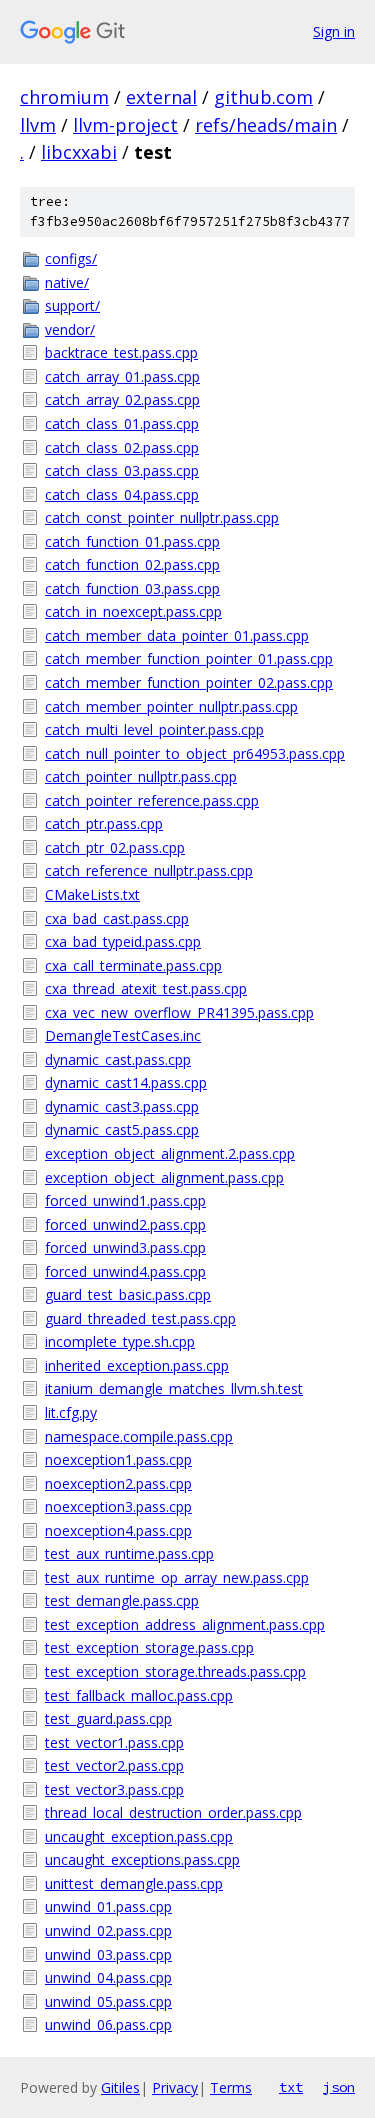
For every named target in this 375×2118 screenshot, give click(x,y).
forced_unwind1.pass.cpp (125, 1200)
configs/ (71, 258)
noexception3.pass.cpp (118, 1506)
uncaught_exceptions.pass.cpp (142, 1859)
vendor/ (70, 329)
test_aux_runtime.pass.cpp (129, 1553)
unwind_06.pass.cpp (108, 2024)
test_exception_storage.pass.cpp (149, 1647)
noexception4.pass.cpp (118, 1530)
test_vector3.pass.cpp (114, 1789)
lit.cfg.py (71, 1412)
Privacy (175, 2087)
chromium (64, 97)
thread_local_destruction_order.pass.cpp (173, 1812)
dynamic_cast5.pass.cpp (122, 1129)
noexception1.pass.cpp (118, 1459)
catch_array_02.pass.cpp (122, 399)
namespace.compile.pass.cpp (139, 1436)
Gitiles (120, 2087)
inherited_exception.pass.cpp (137, 1365)
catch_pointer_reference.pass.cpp (152, 800)
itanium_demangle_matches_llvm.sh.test (174, 1388)
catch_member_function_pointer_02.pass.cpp (189, 682)
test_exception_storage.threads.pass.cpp (175, 1671)
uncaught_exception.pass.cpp (139, 1836)
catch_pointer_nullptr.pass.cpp (141, 776)
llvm (38, 125)
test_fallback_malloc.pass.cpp (139, 1695)
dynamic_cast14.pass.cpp (126, 1082)
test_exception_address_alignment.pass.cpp (185, 1624)
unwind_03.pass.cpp (108, 1954)
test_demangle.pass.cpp (122, 1600)
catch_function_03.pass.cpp (132, 588)
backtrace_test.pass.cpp (121, 352)
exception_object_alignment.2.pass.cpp (170, 1153)
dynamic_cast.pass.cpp (118, 1059)
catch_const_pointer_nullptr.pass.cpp (162, 517)
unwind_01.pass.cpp (108, 1906)
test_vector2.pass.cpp (114, 1765)
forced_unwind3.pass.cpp (125, 1247)
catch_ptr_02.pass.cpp (115, 847)
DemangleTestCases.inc (123, 1035)
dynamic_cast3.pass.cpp (122, 1106)
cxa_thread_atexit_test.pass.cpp (146, 988)
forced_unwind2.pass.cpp (125, 1224)
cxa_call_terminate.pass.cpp (133, 965)
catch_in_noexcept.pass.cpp (133, 611)
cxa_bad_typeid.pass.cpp (123, 941)
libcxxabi (79, 152)
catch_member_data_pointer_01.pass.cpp (177, 635)
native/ (67, 282)
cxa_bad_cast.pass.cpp (117, 918)
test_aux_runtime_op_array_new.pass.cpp (177, 1577)
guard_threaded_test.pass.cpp (140, 1318)
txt (291, 2087)
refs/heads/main (266, 125)
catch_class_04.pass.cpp (122, 494)
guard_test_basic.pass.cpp (128, 1294)
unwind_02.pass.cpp (108, 1930)
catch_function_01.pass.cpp (132, 541)
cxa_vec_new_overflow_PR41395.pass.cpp (179, 1012)
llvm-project (125, 125)
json (339, 2087)
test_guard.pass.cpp (108, 1718)
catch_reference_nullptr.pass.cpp (149, 870)
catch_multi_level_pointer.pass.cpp (154, 729)
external (161, 97)
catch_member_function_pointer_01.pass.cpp (189, 658)
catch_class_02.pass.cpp (122, 447)
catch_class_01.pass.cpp (122, 423)
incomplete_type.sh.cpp (120, 1341)
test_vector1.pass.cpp (114, 1742)
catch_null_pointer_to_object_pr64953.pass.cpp (195, 753)
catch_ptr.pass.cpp (104, 823)
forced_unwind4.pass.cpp (125, 1271)
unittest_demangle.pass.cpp (134, 1883)
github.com (263, 97)
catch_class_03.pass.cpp (122, 470)
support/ (72, 305)
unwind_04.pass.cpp (108, 1977)
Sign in (334, 31)
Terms (231, 2087)
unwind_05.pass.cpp (108, 2001)
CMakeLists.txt (92, 894)
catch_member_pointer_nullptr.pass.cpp (171, 706)
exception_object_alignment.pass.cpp (164, 1177)
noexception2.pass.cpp (118, 1483)
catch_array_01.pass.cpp (122, 376)
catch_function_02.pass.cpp (132, 564)
